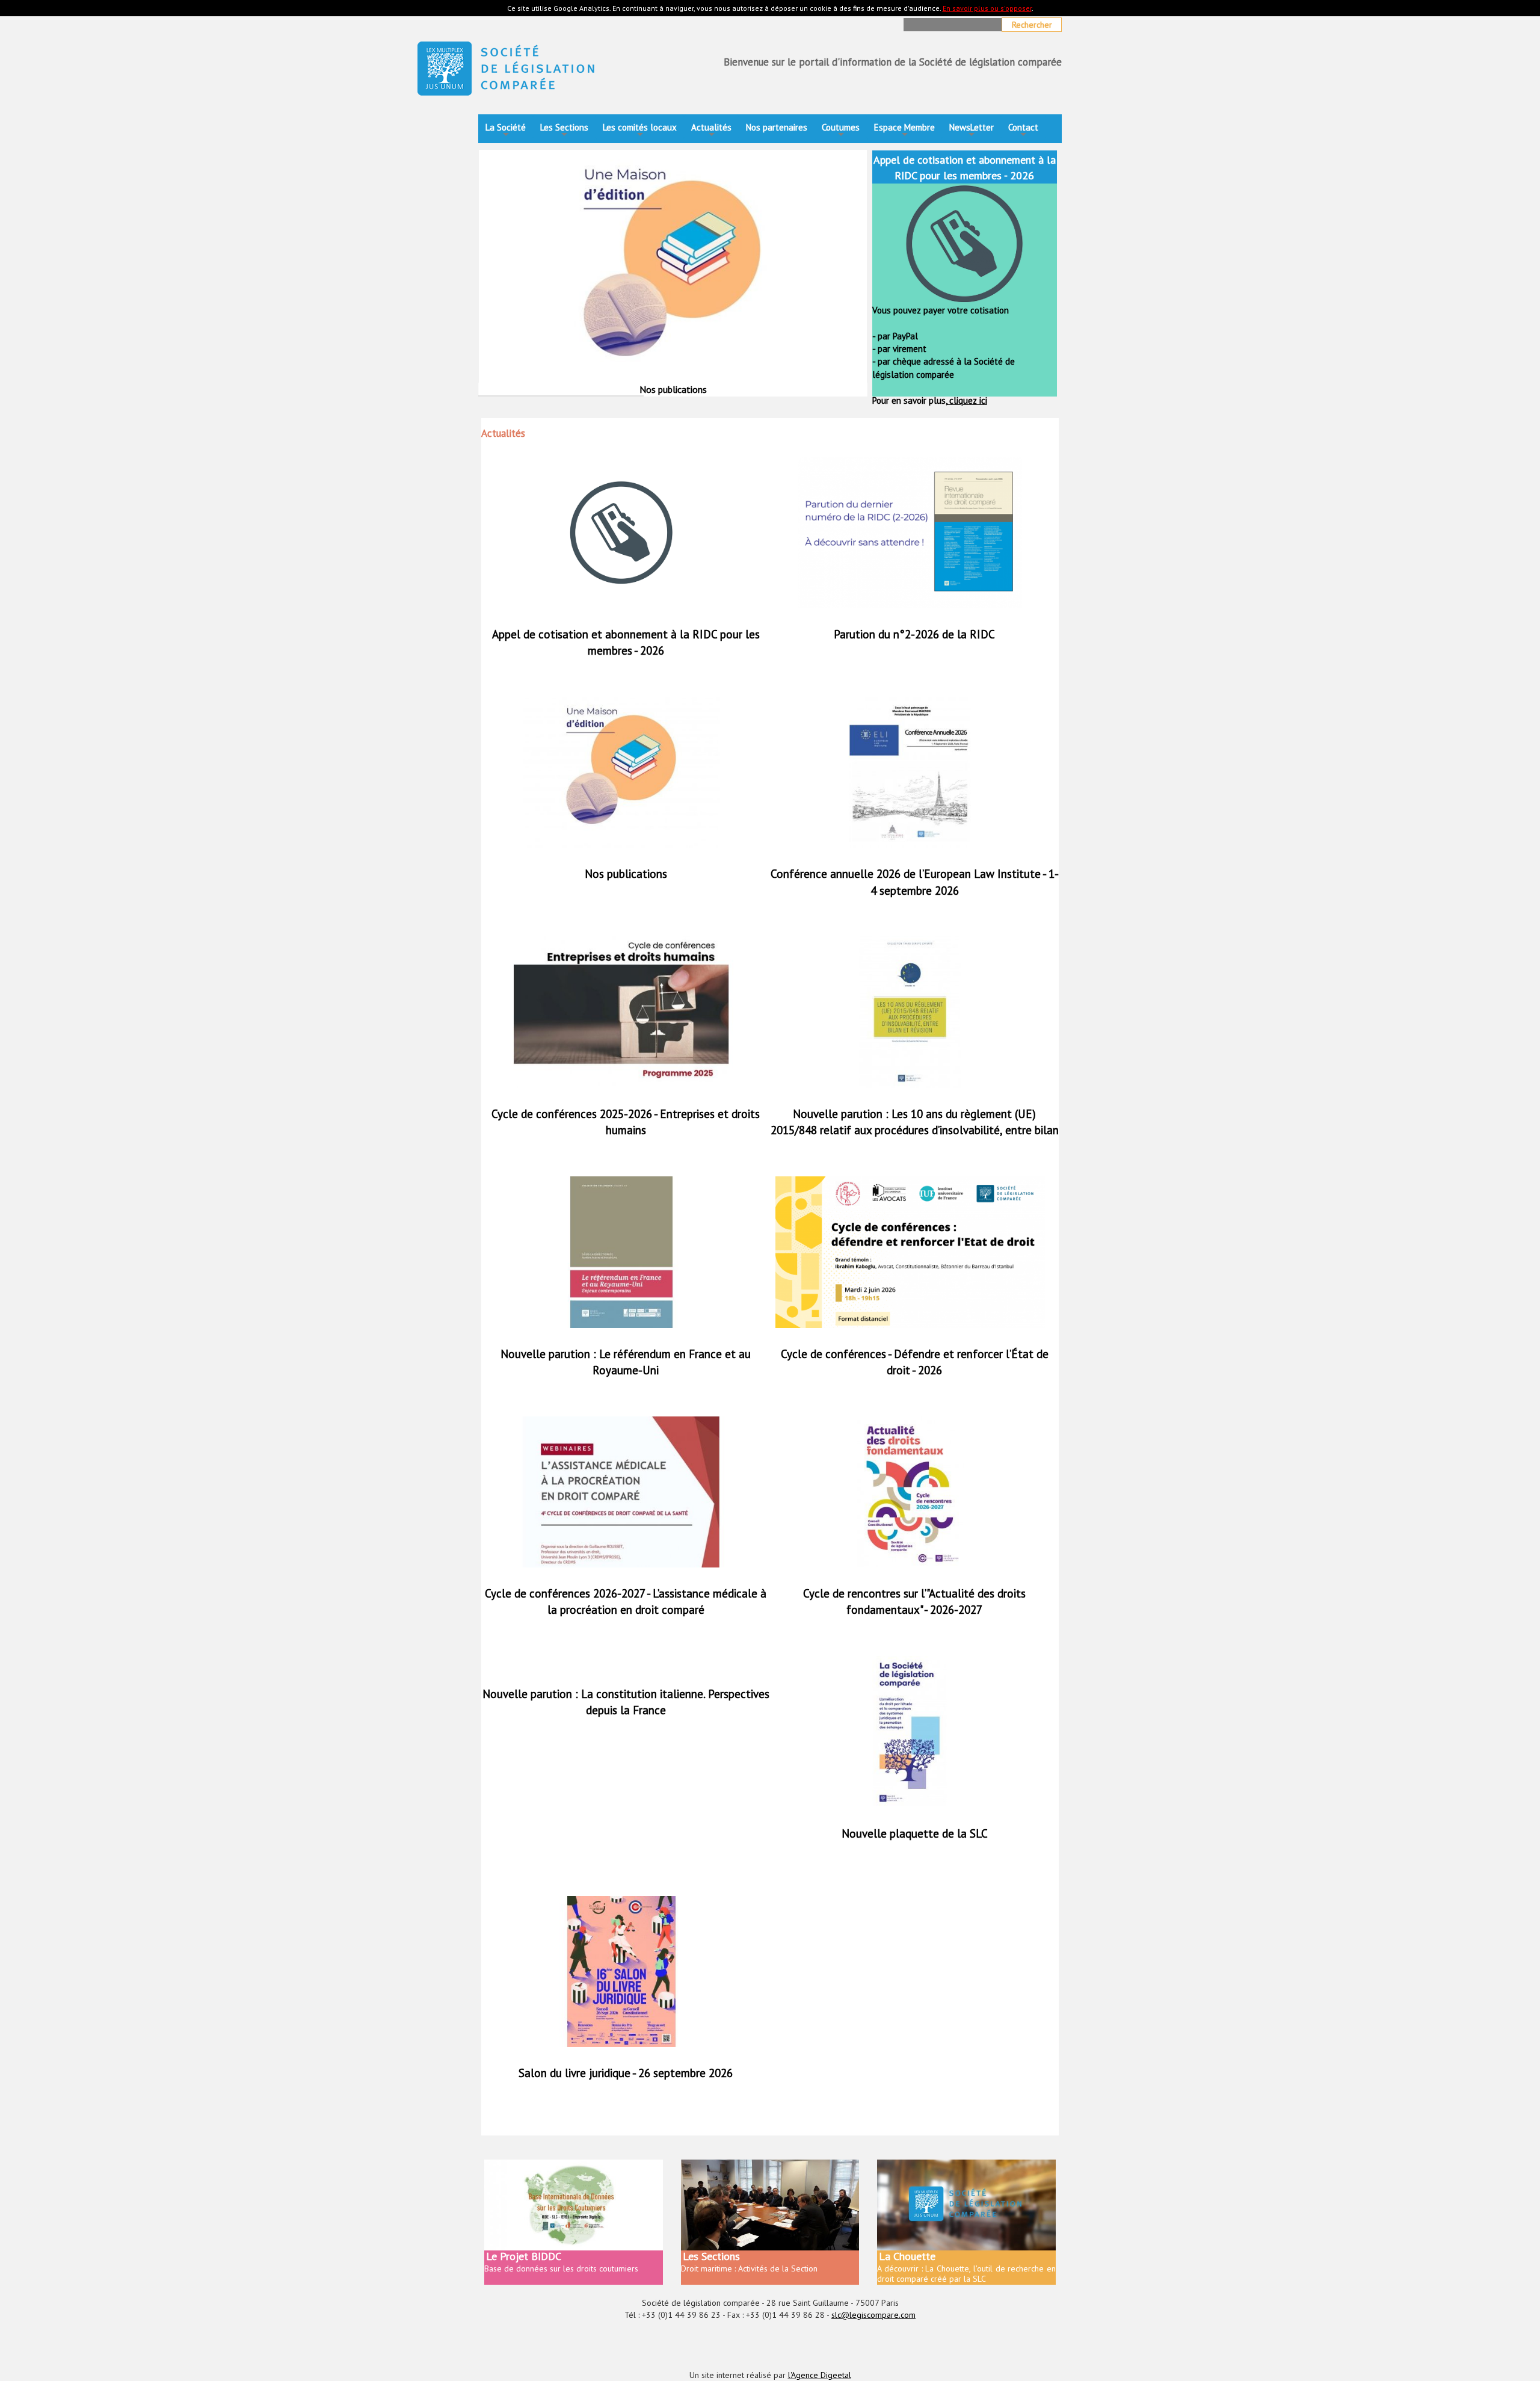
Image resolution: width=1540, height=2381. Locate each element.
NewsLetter (972, 131)
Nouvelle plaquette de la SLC (915, 1833)
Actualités (711, 131)
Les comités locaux (640, 131)
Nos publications (626, 874)
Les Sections (564, 131)
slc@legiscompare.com (873, 2315)
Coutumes (841, 131)
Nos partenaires (777, 127)
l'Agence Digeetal (820, 2375)
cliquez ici (967, 400)
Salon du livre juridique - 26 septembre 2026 (626, 2073)
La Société (506, 131)
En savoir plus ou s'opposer (987, 8)
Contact (1023, 131)
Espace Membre (904, 131)
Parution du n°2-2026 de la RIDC (914, 634)
